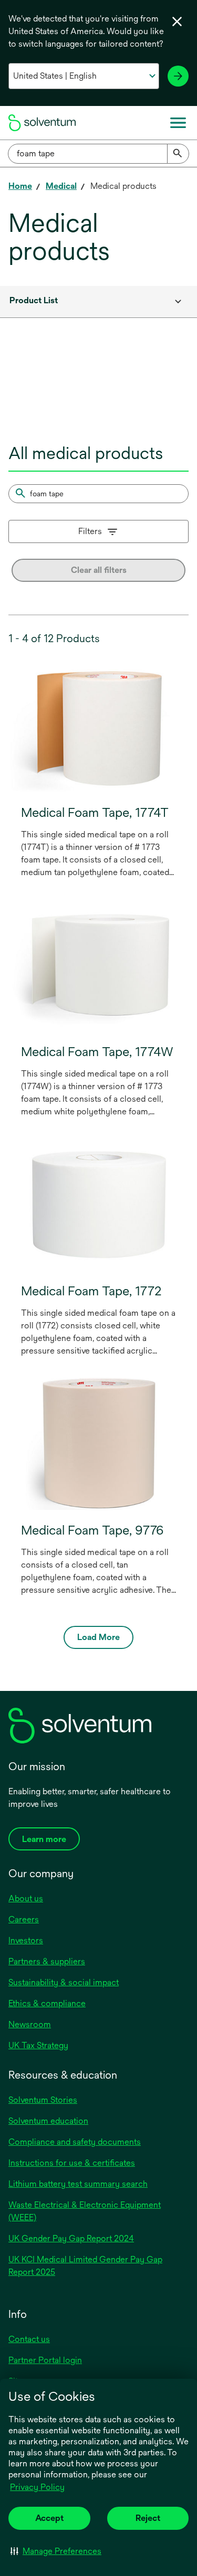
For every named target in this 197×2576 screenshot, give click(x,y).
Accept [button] (49, 2518)
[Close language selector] (177, 22)
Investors (26, 1940)
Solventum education (48, 2121)
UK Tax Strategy (38, 2045)
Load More (98, 1637)
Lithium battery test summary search (78, 2184)
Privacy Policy (38, 2488)
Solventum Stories (43, 2100)
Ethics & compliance (47, 2003)
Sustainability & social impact (64, 1982)
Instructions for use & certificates (72, 2163)
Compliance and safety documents (75, 2142)
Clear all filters (99, 570)
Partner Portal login (45, 2360)
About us (26, 1898)
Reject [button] (148, 2518)
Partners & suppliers (47, 1961)
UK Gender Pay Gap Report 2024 (71, 2238)
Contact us (29, 2339)
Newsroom (30, 2024)
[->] (178, 76)
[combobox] (98, 154)
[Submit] (178, 154)
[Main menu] (178, 123)
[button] (56, 2551)
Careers (24, 1919)
